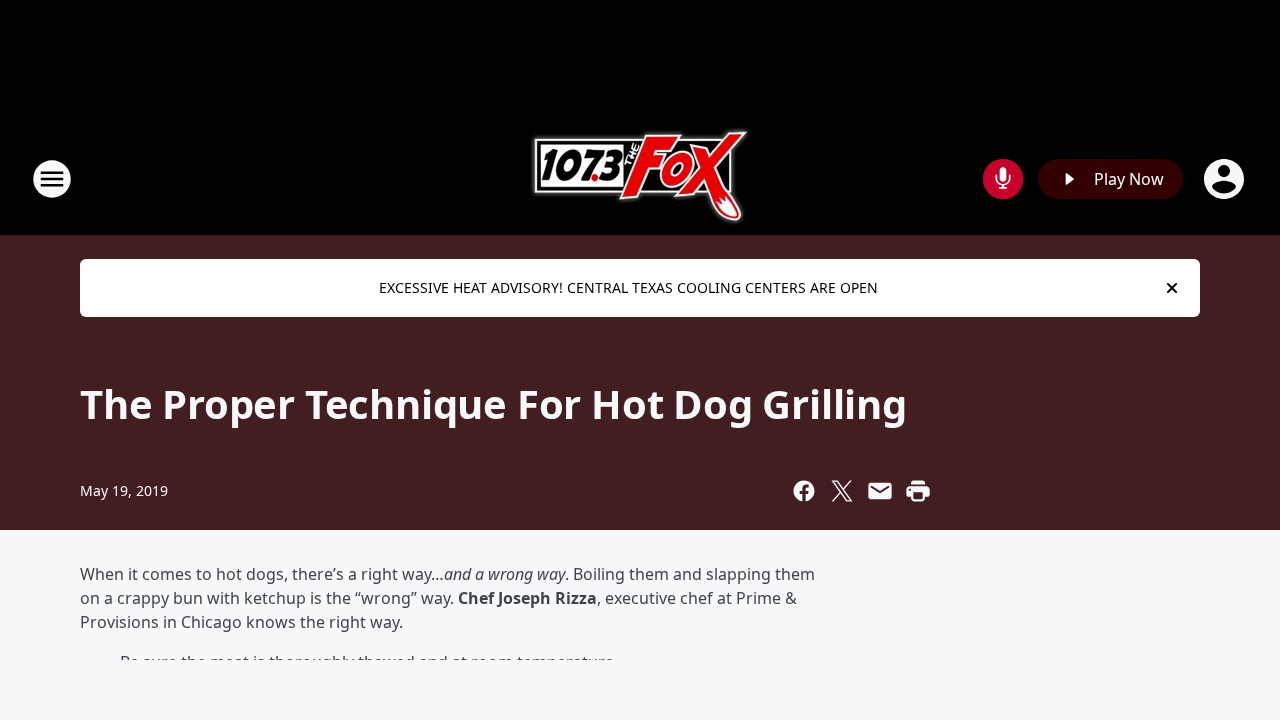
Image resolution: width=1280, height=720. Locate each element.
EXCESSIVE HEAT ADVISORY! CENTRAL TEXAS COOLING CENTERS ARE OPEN (628, 287)
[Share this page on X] (842, 491)
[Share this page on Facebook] (804, 491)
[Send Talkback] (1003, 179)
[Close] (1172, 288)
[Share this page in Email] (880, 491)
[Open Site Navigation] (52, 179)
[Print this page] (918, 491)
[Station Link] (640, 178)
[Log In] (1226, 179)
